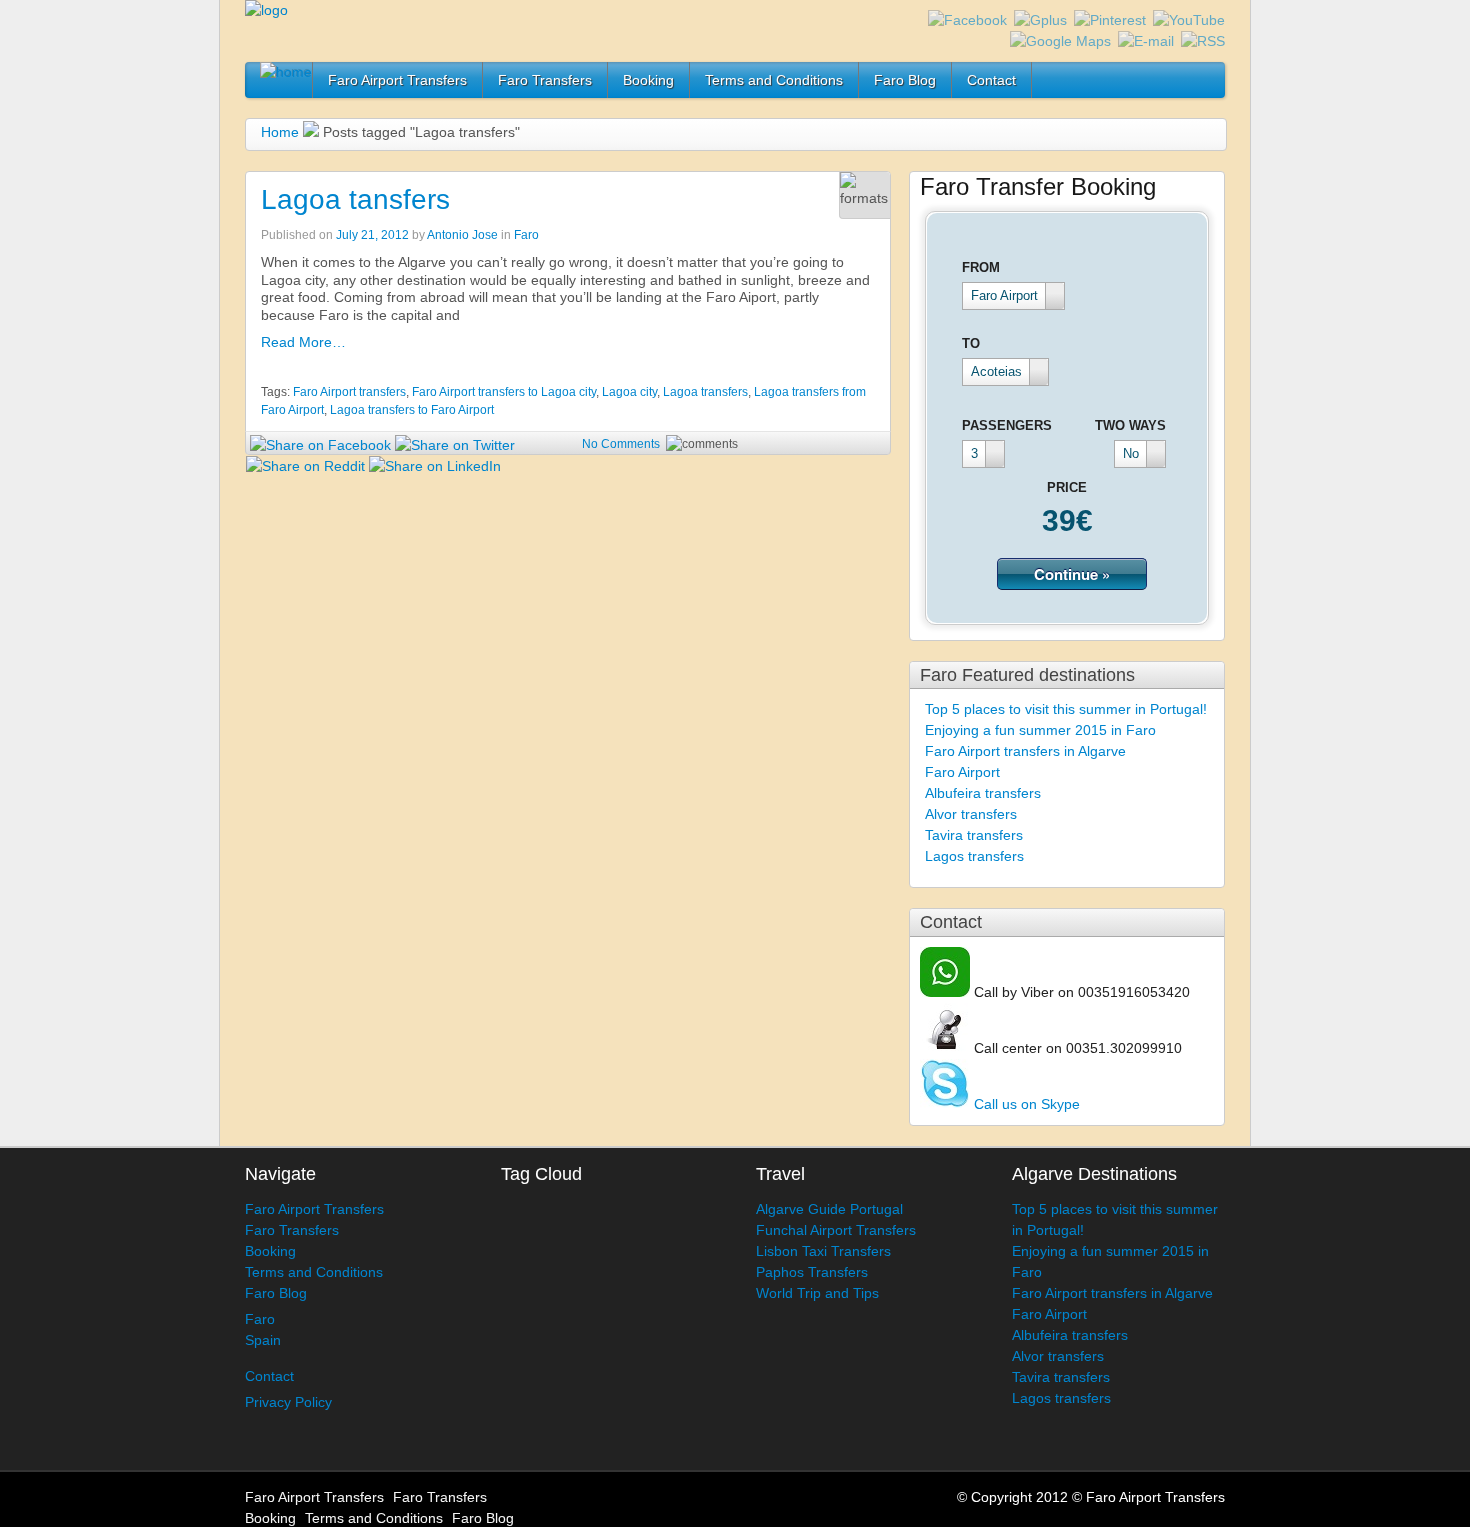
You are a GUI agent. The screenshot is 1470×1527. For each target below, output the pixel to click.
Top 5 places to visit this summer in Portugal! (1066, 709)
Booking (648, 80)
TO (971, 343)
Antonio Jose (462, 235)
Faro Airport (962, 772)
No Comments (621, 444)
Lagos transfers (974, 856)
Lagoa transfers (705, 392)
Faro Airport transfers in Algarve (1025, 751)
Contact (991, 80)
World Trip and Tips (817, 1293)
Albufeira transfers (983, 793)
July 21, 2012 (372, 235)
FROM (981, 267)
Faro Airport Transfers (397, 80)
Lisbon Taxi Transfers (823, 1251)
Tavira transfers (974, 835)
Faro (526, 235)
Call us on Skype (1025, 1104)
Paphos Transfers (812, 1272)
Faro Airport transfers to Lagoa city (504, 392)
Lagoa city (629, 392)
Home (280, 132)
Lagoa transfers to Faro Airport (412, 410)
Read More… (303, 342)
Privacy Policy (288, 1402)
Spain (263, 1340)
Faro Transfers (545, 80)
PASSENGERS (1007, 425)
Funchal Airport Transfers (836, 1230)
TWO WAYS (1130, 425)
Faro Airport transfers (349, 392)
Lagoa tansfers (355, 199)
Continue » (1072, 574)
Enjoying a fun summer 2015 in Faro (1040, 730)
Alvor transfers (971, 814)
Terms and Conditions (774, 80)
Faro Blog (905, 80)
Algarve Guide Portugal (829, 1209)
